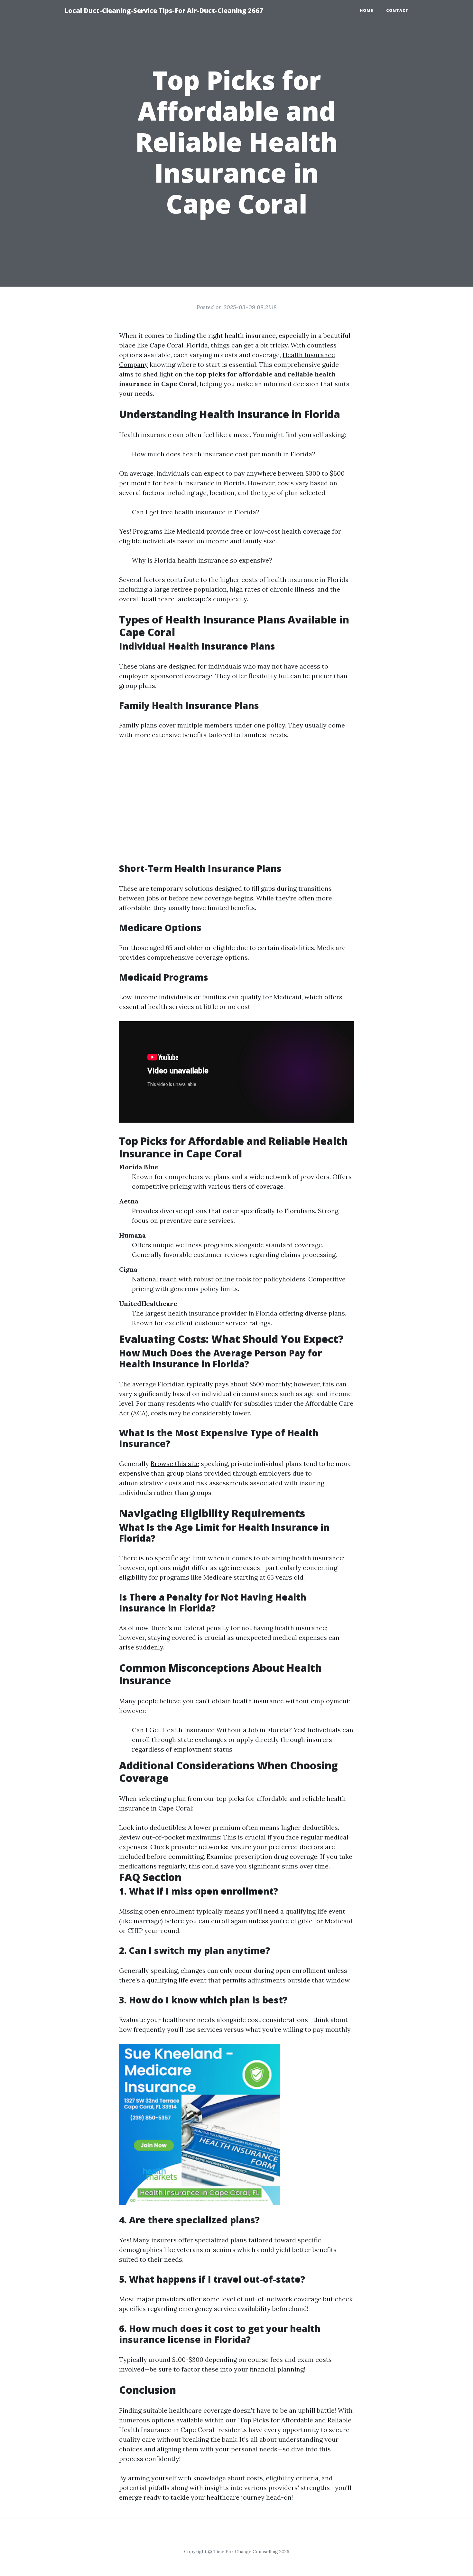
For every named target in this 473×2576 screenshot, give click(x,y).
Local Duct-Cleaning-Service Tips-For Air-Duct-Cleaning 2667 (164, 10)
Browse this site (175, 1464)
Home (366, 10)
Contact (397, 10)
